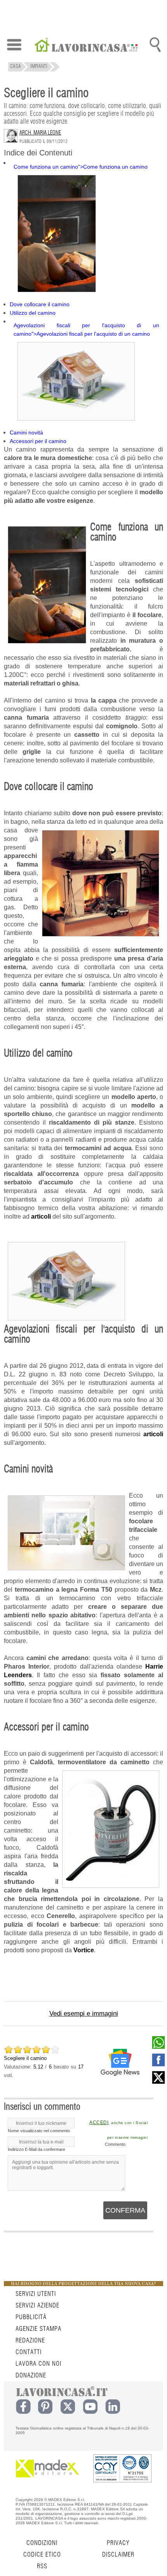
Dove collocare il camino (40, 304)
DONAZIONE (31, 2375)
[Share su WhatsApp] (158, 2047)
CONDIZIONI (42, 2543)
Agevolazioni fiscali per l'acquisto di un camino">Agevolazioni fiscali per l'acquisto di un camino (86, 330)
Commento (115, 2144)
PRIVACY (118, 2543)
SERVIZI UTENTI (36, 2294)
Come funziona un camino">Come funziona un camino (81, 167)
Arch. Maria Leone (40, 133)
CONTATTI (29, 2352)
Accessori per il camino (38, 441)
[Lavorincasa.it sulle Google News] (120, 2062)
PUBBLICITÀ (31, 2317)
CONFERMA (125, 2210)
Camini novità (26, 433)
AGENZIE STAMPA (38, 2329)
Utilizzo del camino (33, 313)
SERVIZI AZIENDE (37, 2306)
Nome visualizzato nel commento (39, 2131)
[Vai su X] (158, 2082)
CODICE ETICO (42, 2555)
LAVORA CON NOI (38, 2364)
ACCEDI (99, 2123)
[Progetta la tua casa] (83, 2285)
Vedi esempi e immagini (84, 2014)
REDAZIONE (30, 2341)
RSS (42, 2566)
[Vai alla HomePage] (86, 46)
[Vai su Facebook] (158, 2065)
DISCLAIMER (118, 2555)
